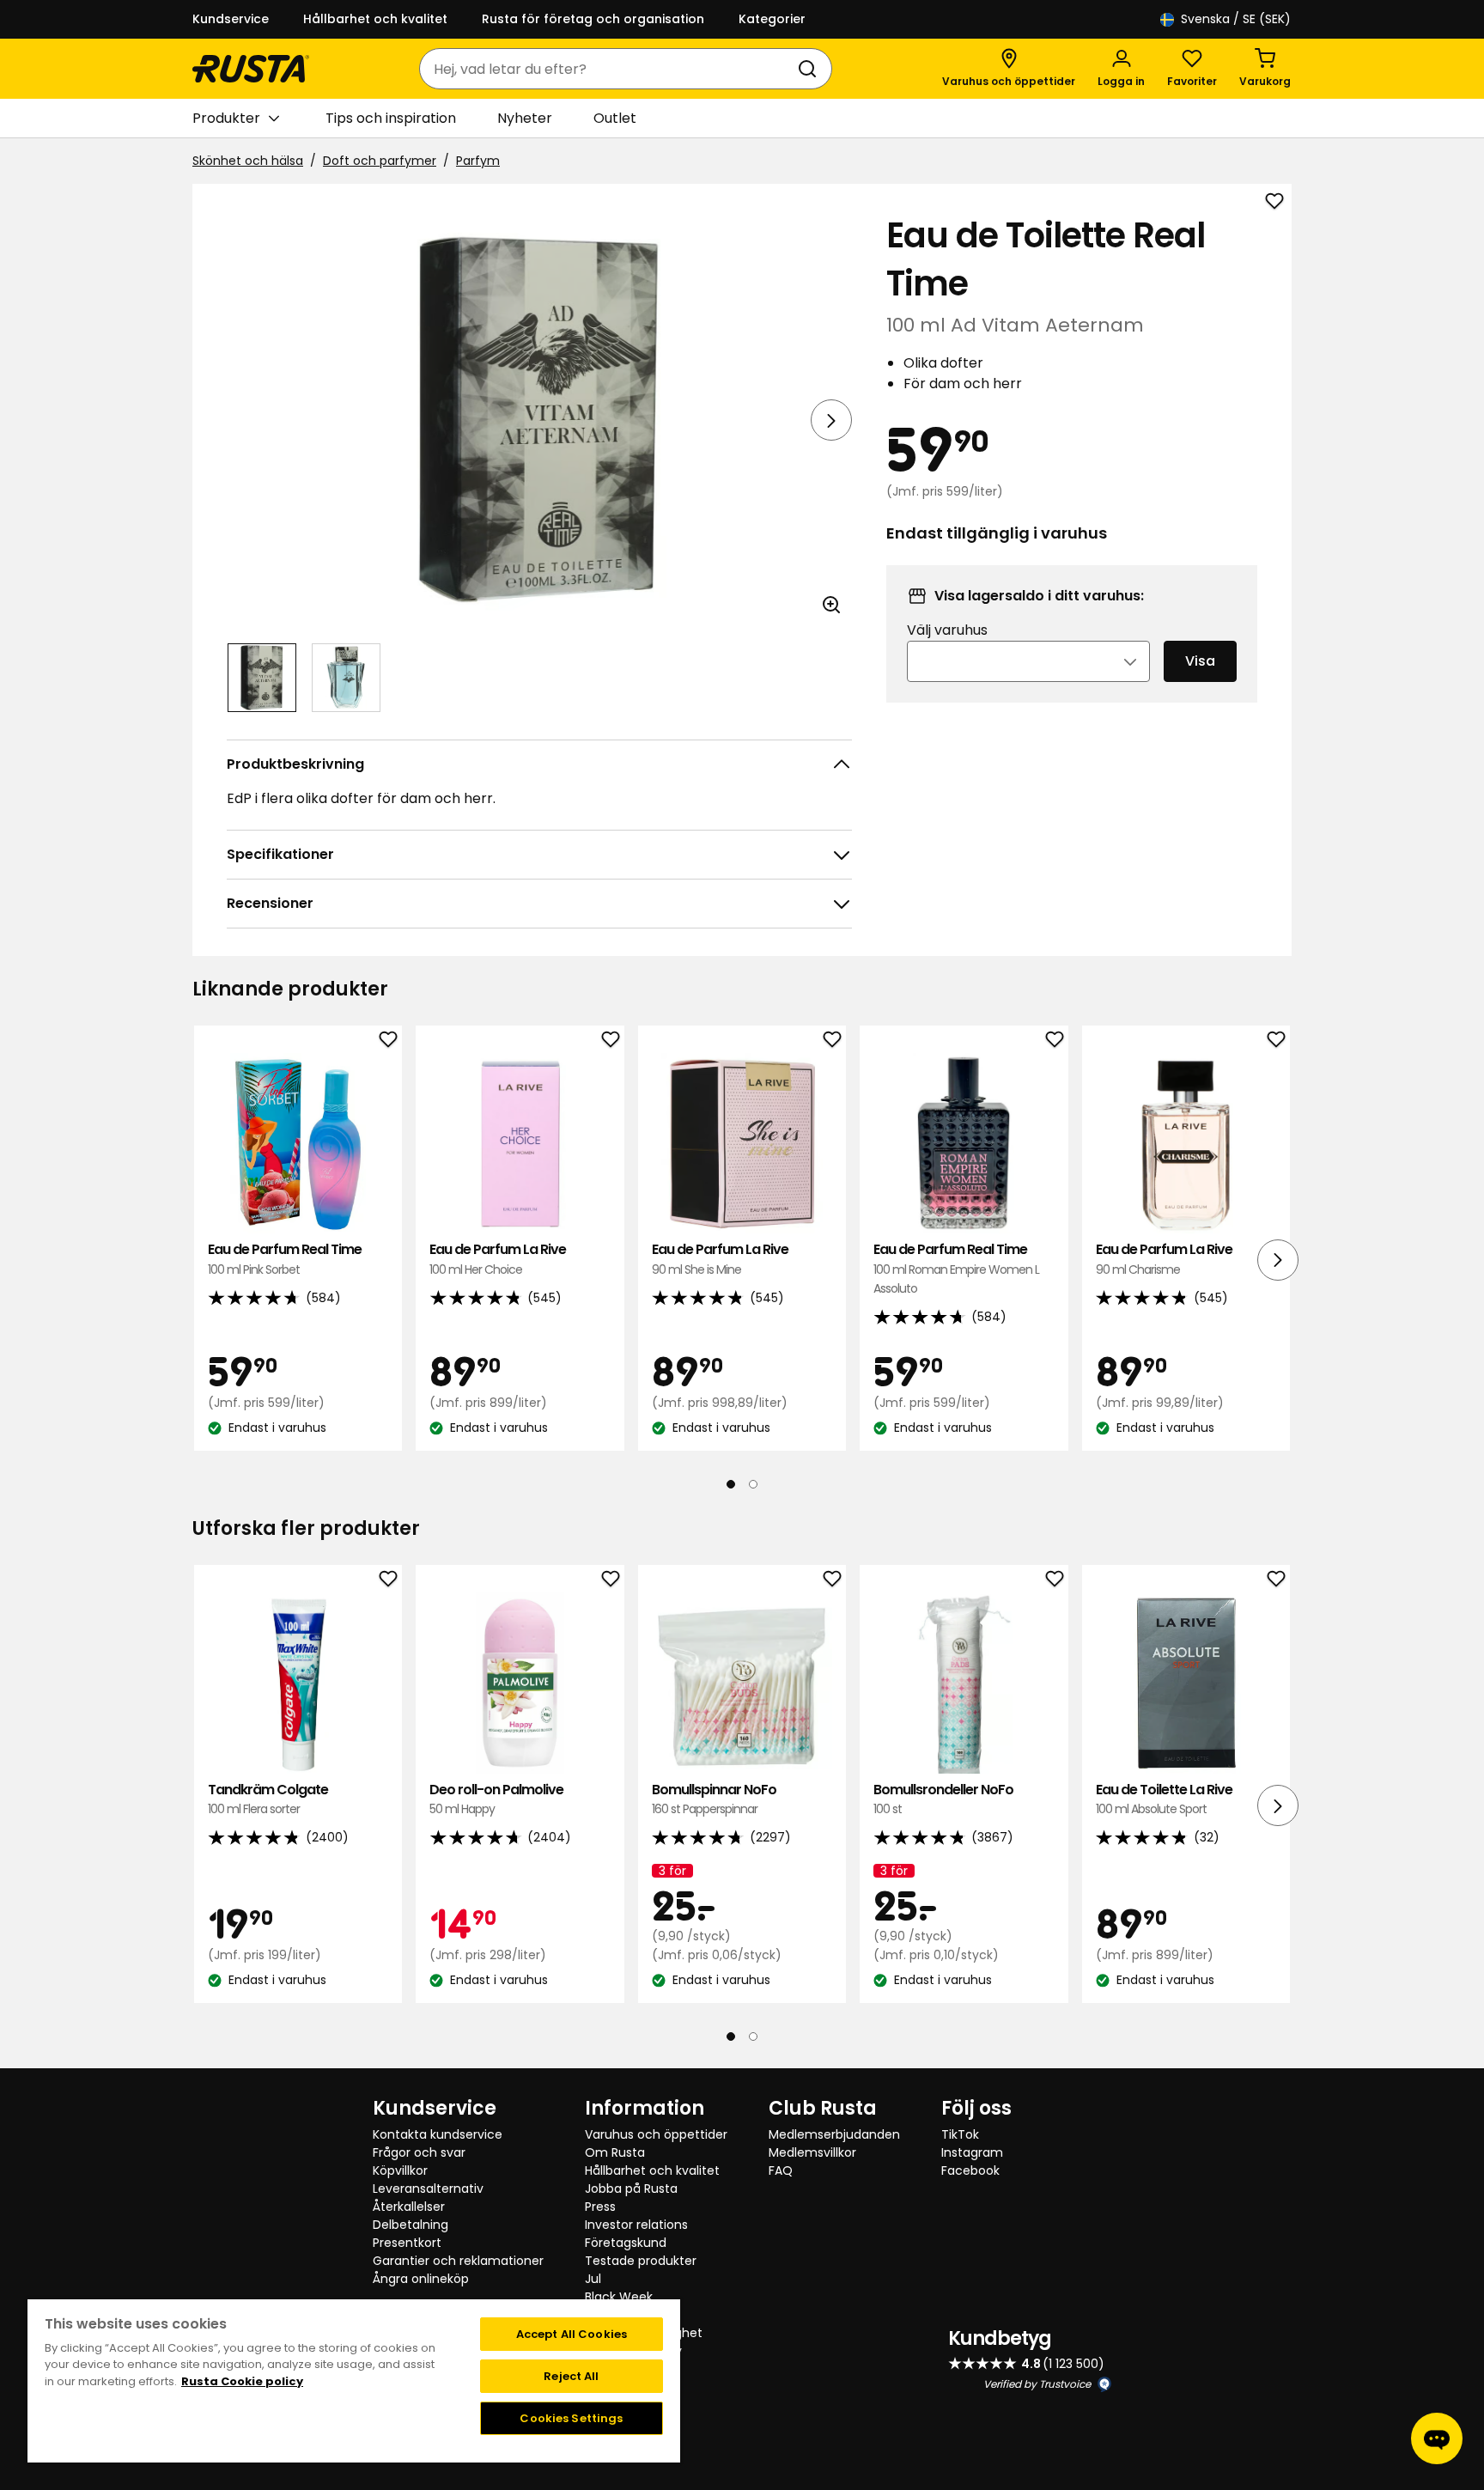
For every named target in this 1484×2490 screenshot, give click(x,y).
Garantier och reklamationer (458, 2261)
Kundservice (231, 19)
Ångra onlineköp (421, 2279)
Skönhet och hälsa (248, 161)
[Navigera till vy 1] (262, 678)
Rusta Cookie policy (242, 2381)
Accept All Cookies (572, 2334)
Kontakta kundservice (438, 2134)
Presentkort (407, 2243)
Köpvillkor (400, 2170)
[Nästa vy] (831, 420)
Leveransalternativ (428, 2189)
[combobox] (608, 69)
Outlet (615, 118)
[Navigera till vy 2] (346, 678)
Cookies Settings (571, 2418)
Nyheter (525, 118)
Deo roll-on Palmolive (496, 1799)
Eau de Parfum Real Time (285, 1259)
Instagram (972, 2152)
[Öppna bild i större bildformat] (831, 605)
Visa (1200, 661)
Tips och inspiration (391, 118)
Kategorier (772, 19)
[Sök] (811, 69)
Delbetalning (411, 2225)
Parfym (478, 161)
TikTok (960, 2134)
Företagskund (626, 2243)
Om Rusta (615, 2152)
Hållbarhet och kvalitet (375, 19)
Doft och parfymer (380, 161)
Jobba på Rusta (631, 2189)
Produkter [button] (226, 118)
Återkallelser (409, 2207)
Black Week (619, 2297)
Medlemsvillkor (812, 2152)
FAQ (781, 2170)
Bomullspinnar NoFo (714, 1799)
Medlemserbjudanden (834, 2134)
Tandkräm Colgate (268, 1799)
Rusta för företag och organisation (593, 19)
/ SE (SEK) (1236, 19)
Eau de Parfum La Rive (498, 1259)
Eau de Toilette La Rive (1164, 1799)
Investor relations (636, 2225)
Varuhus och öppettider (656, 2134)
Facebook (970, 2170)
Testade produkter (641, 2261)
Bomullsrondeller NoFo (943, 1799)
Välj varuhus (947, 630)
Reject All (571, 2376)
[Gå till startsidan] (251, 69)
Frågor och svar (419, 2152)
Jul (593, 2279)
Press (600, 2207)
